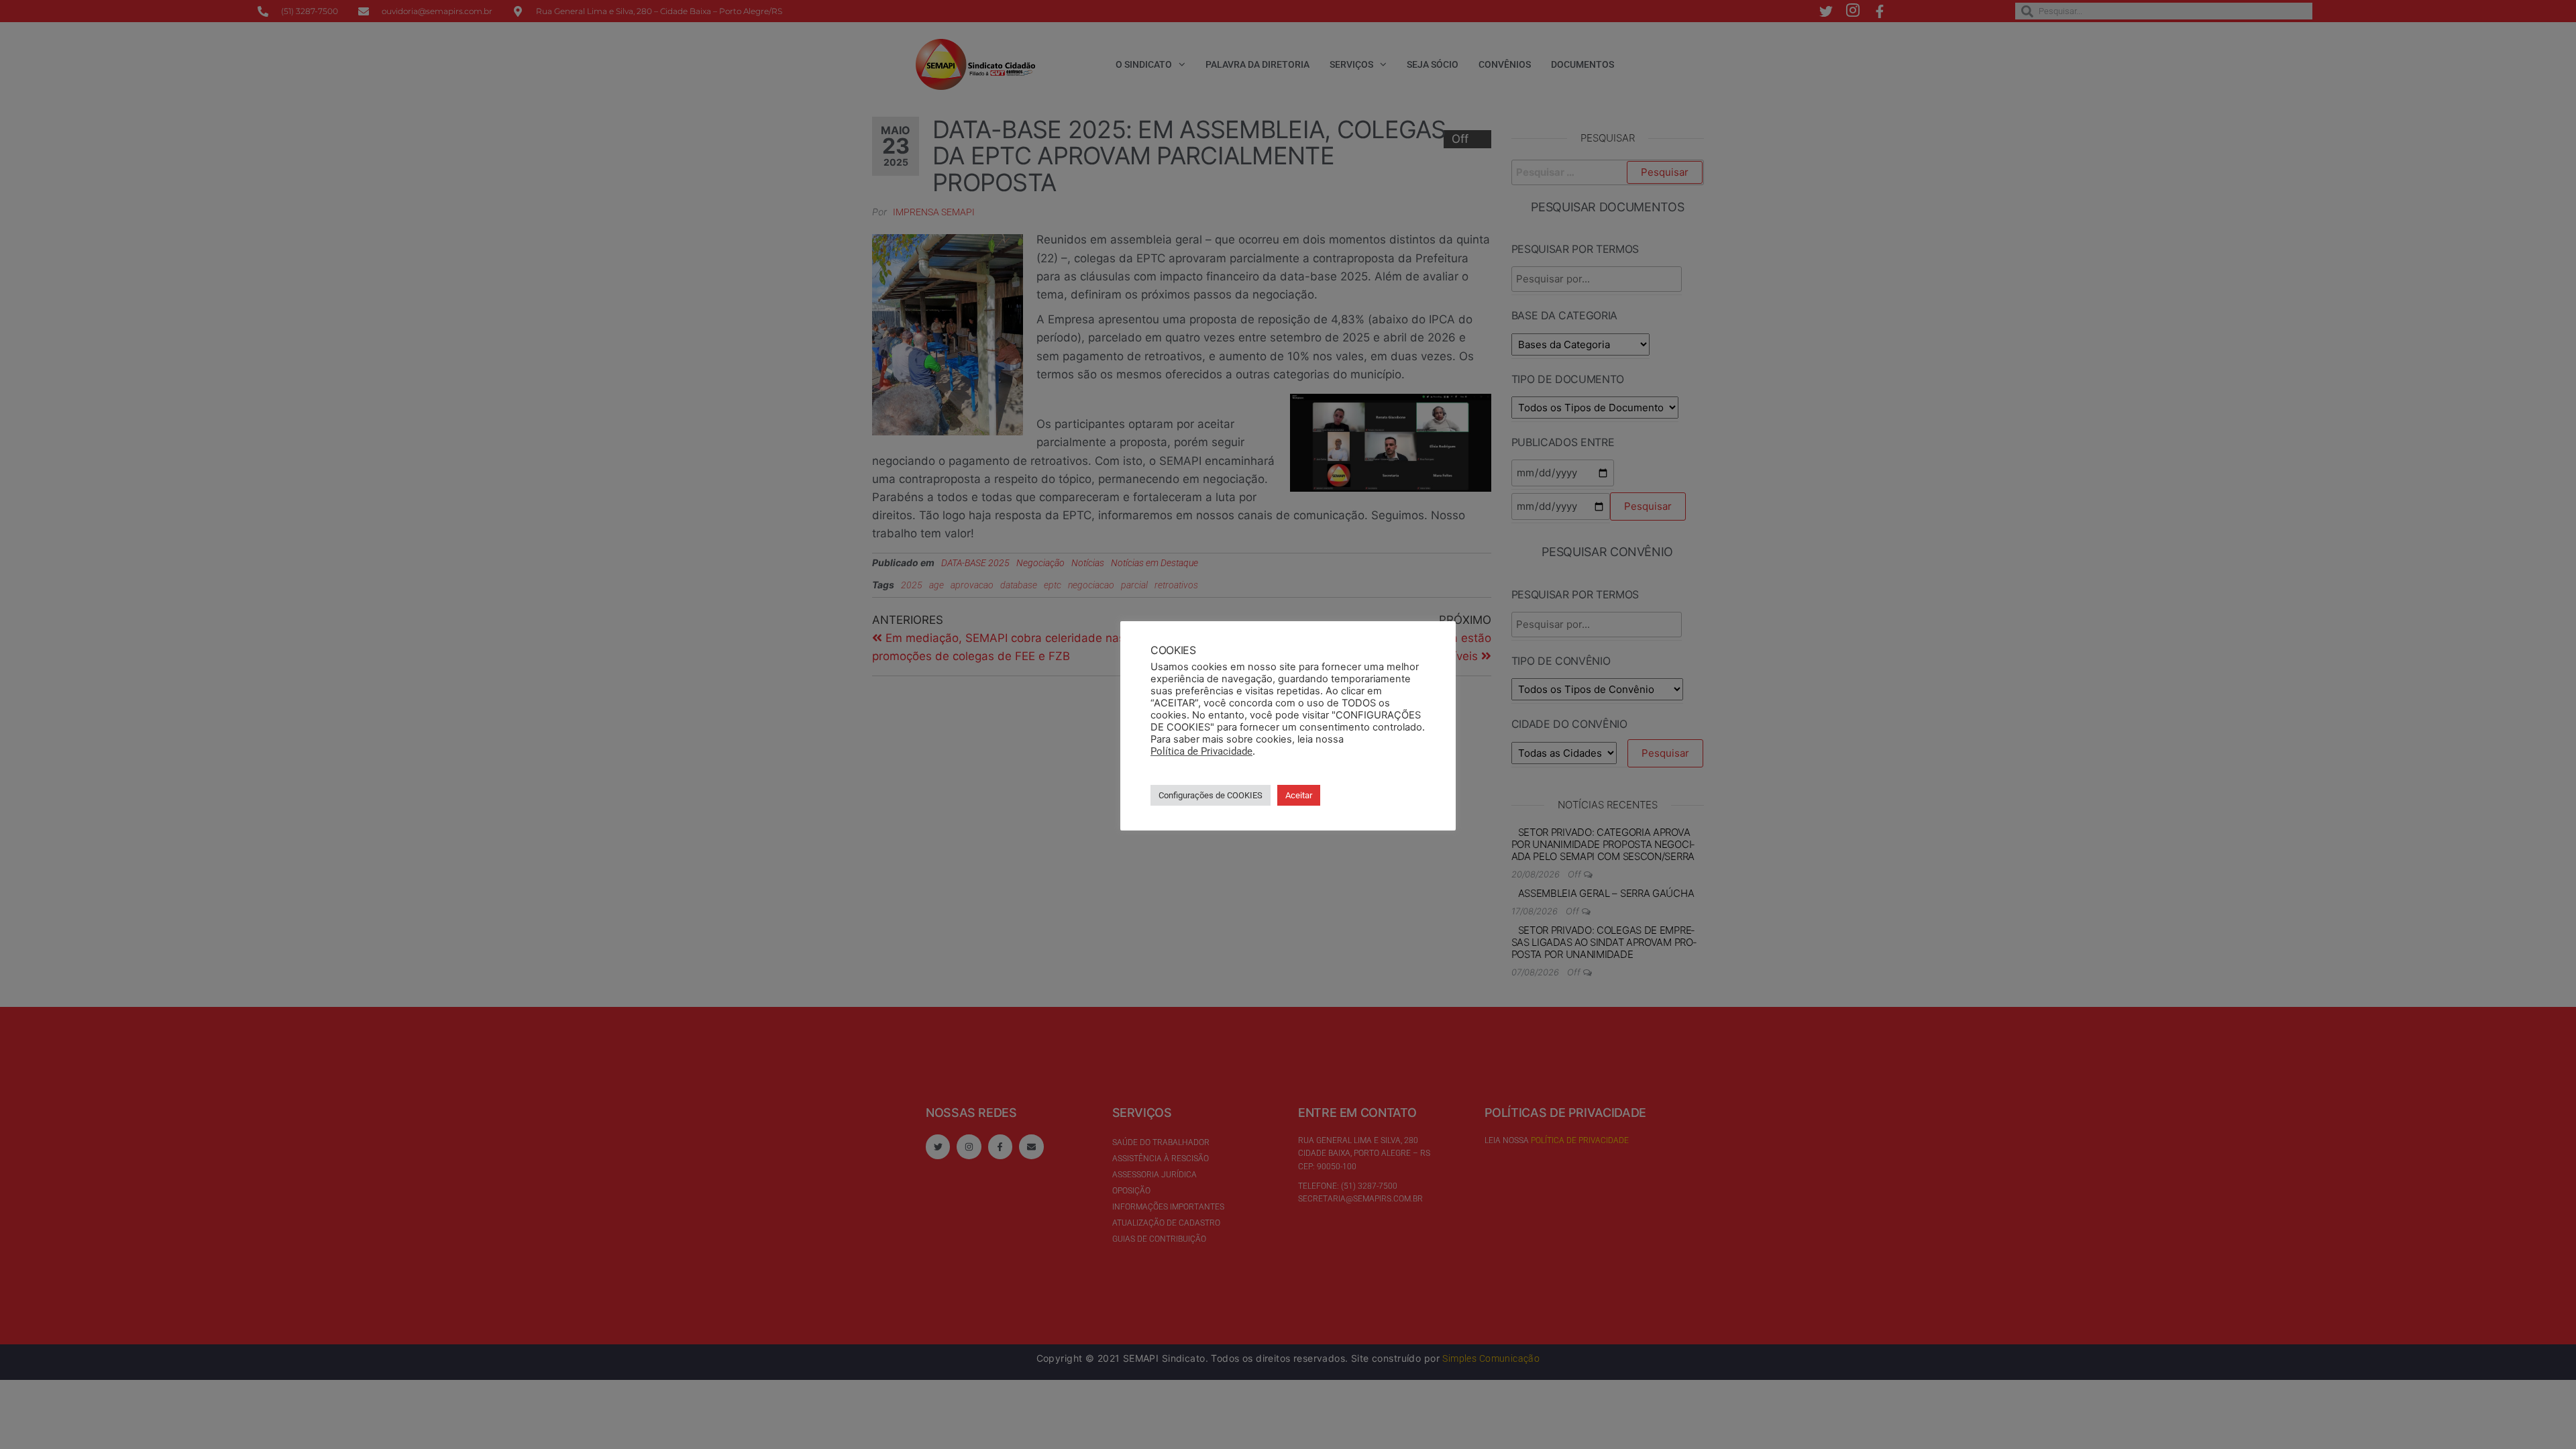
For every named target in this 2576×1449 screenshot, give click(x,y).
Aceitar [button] (1299, 795)
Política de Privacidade (1201, 751)
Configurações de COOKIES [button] (1211, 795)
